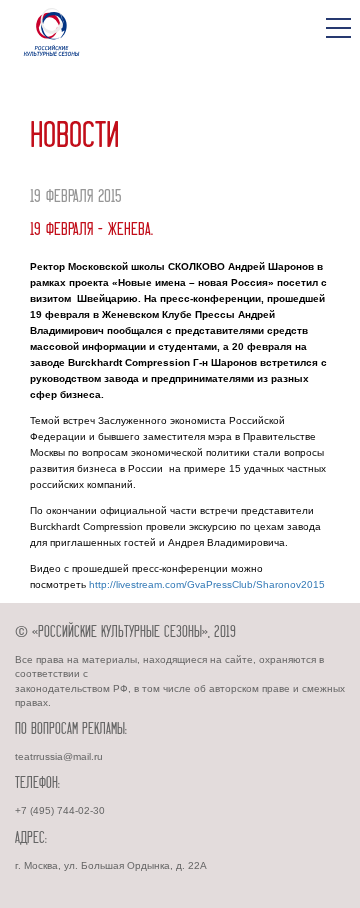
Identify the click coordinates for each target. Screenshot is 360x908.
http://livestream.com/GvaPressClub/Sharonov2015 (207, 584)
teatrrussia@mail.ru (59, 756)
